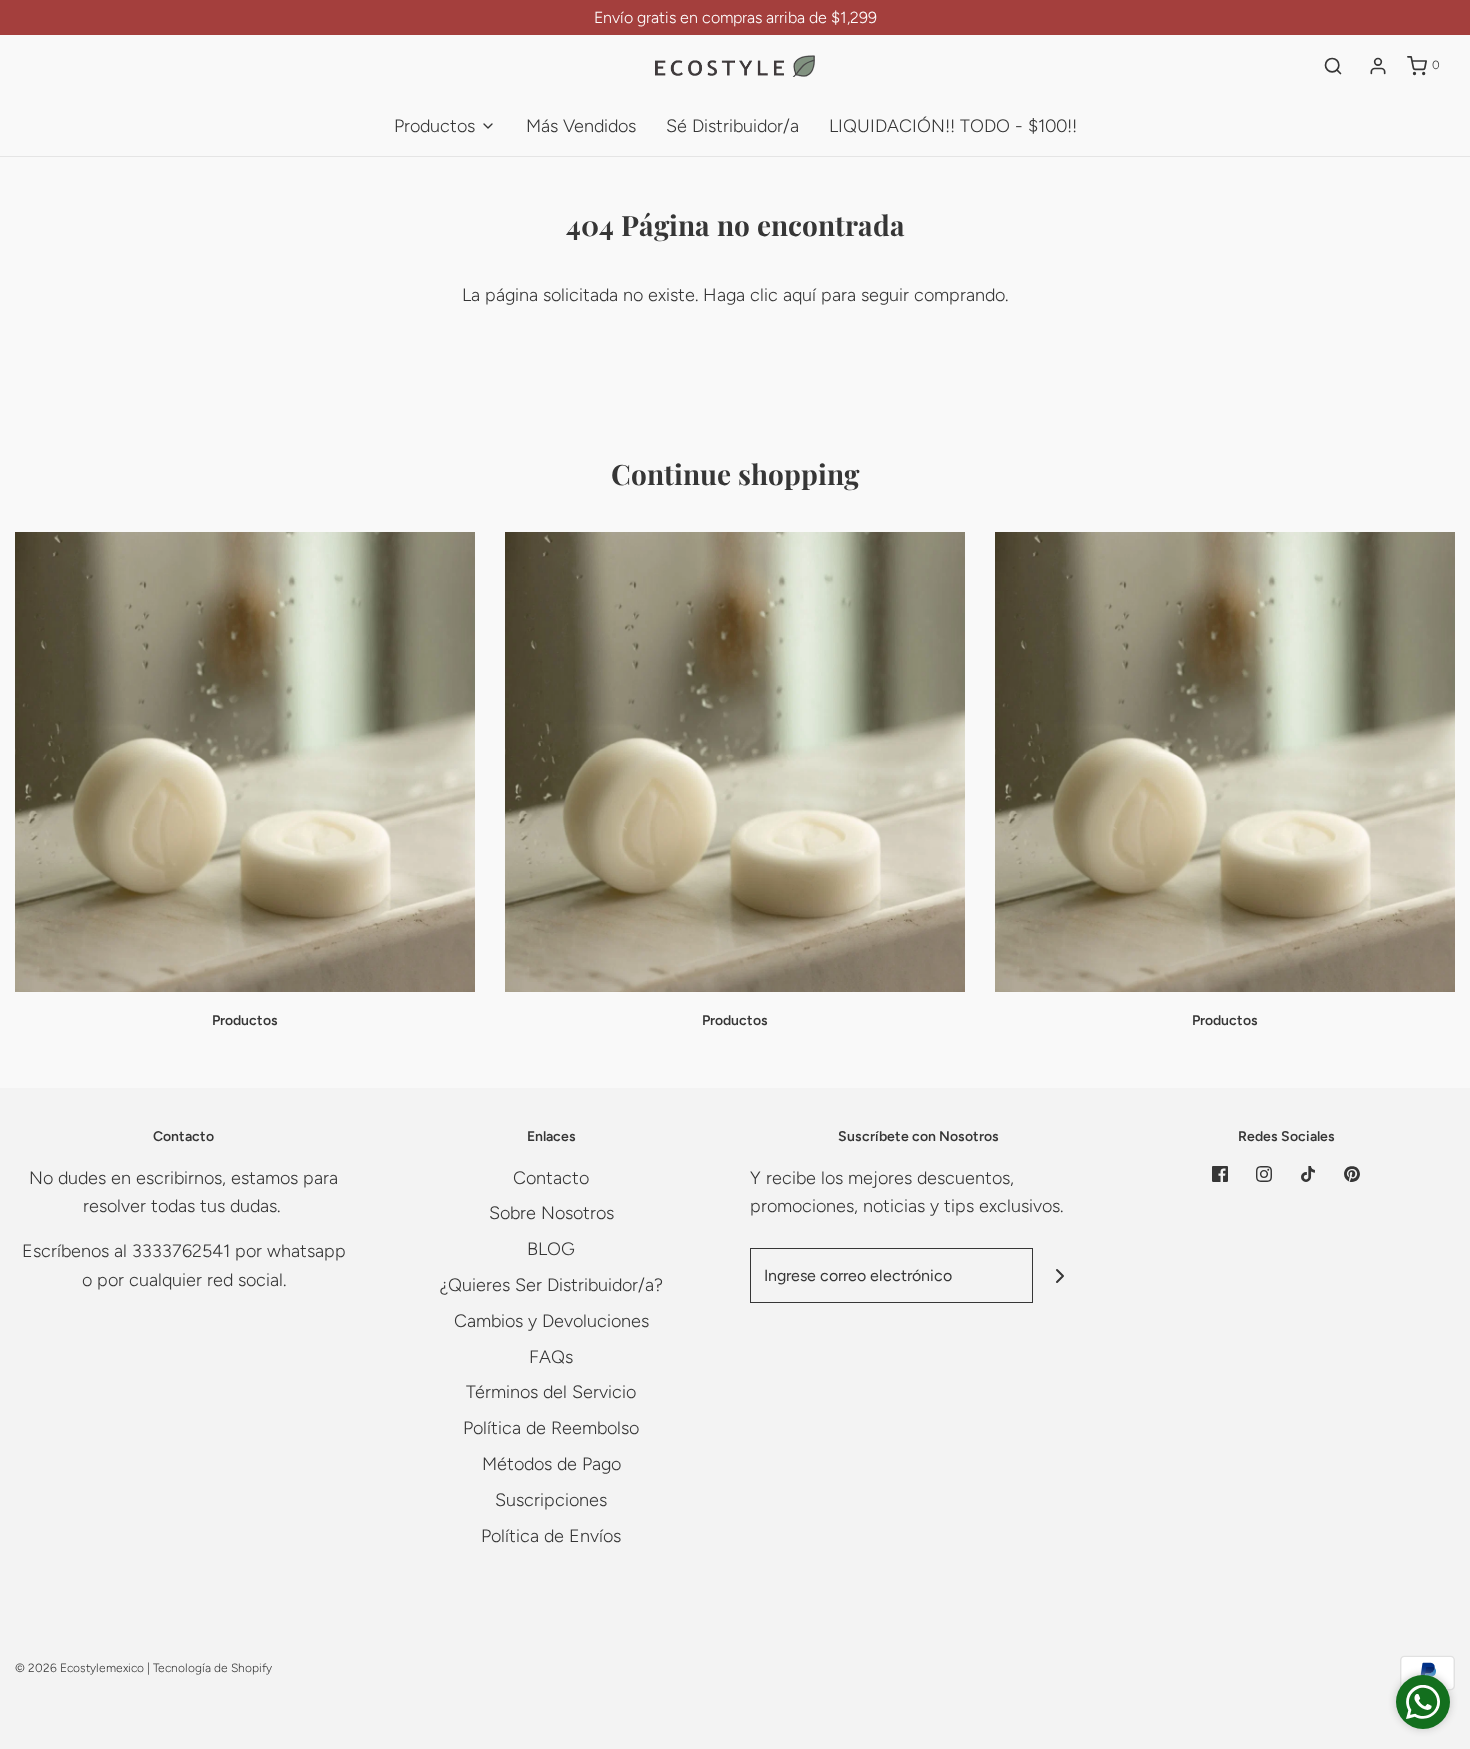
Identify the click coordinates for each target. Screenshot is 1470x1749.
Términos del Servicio (551, 1392)
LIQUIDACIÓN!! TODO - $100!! (953, 126)
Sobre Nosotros (551, 1213)
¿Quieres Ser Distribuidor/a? (551, 1285)
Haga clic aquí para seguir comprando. (855, 295)
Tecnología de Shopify (212, 1668)
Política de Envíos (551, 1536)
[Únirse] (1060, 1275)
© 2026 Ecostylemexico (79, 1668)
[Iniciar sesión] (1378, 66)
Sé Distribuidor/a (732, 126)
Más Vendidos (581, 126)
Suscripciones (551, 1500)
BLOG (551, 1249)
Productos (245, 1020)
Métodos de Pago (551, 1464)
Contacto (551, 1178)
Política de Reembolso (551, 1428)
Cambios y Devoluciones (551, 1321)
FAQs (551, 1357)
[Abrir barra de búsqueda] (1333, 66)
